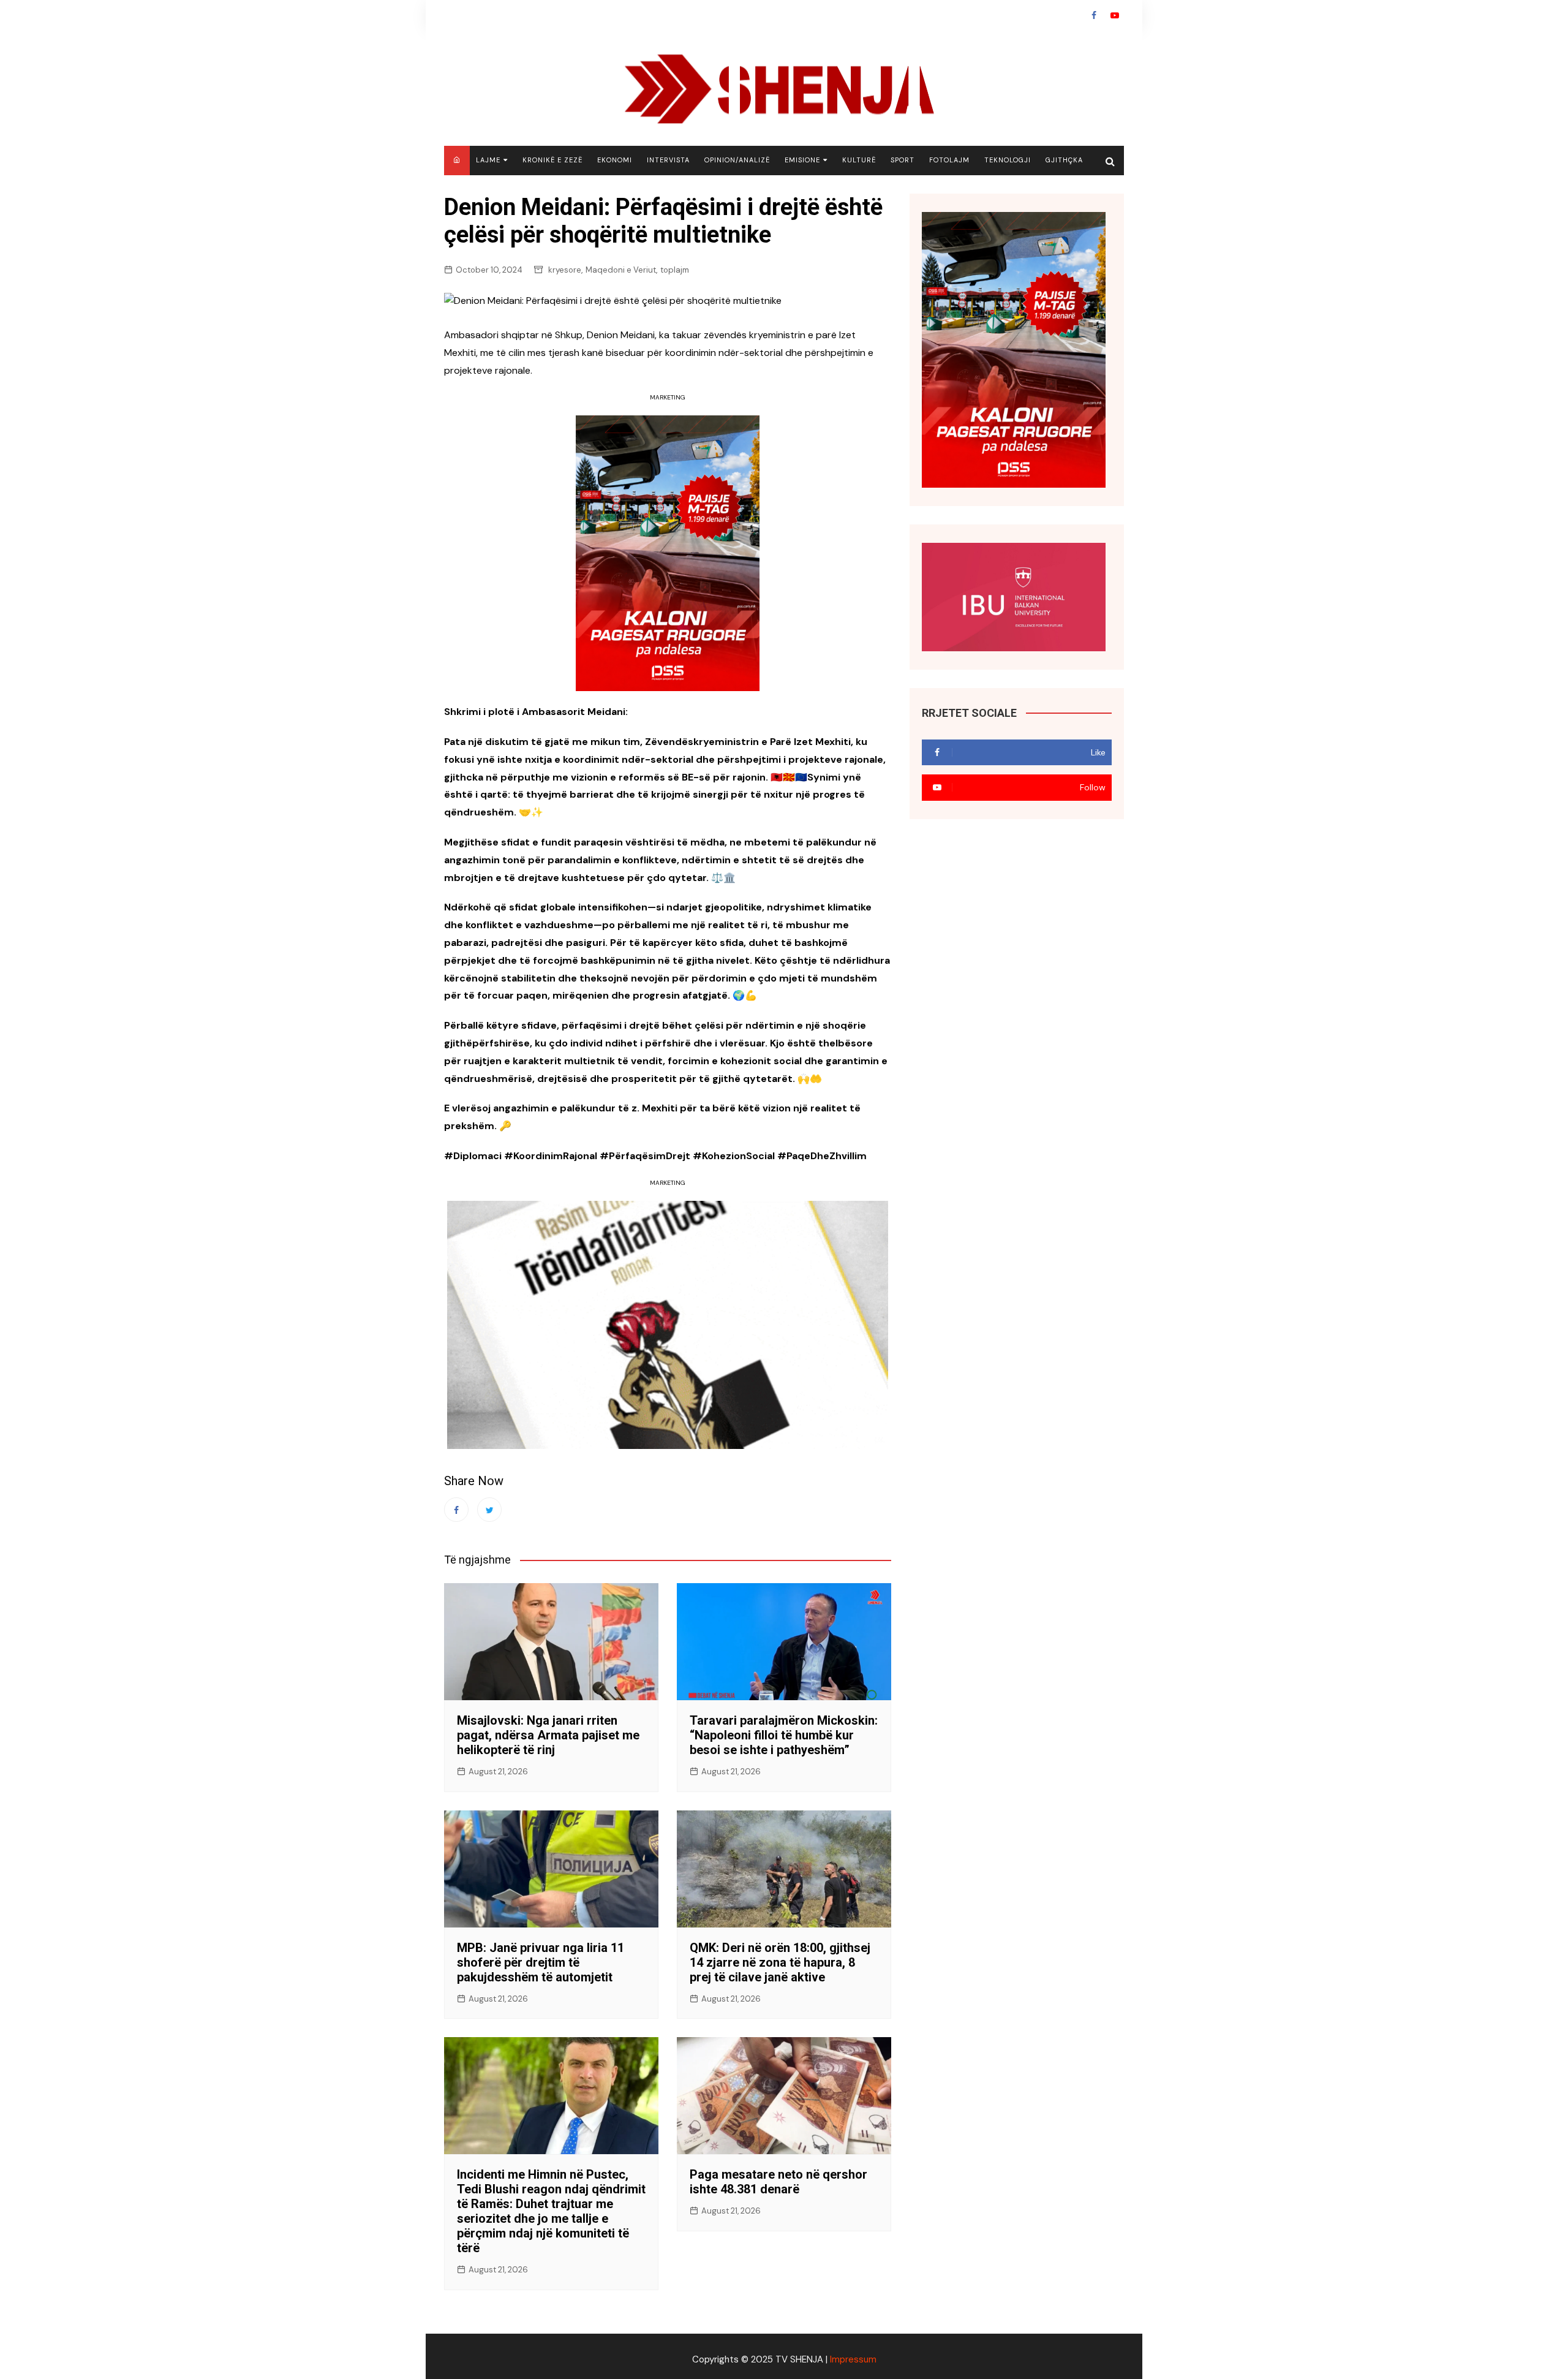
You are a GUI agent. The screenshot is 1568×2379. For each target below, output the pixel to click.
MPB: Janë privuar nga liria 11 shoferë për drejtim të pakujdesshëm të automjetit (541, 1962)
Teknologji (1008, 160)
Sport (903, 160)
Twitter (489, 1510)
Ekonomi (615, 160)
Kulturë (859, 160)
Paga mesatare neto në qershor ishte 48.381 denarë (778, 2182)
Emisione (802, 160)
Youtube (1115, 15)
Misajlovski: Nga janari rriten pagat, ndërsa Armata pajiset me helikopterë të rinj (548, 1735)
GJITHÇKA (1064, 160)
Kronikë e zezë (552, 160)
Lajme (488, 160)
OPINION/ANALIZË (737, 160)
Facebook (1094, 15)
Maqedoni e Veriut (621, 270)
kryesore (565, 270)
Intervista (668, 160)
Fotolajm (949, 160)
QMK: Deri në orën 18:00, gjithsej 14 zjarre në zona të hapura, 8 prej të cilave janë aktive (780, 1962)
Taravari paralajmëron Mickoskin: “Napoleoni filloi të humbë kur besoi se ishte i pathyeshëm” (784, 1735)
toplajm (675, 270)
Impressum (853, 2359)
